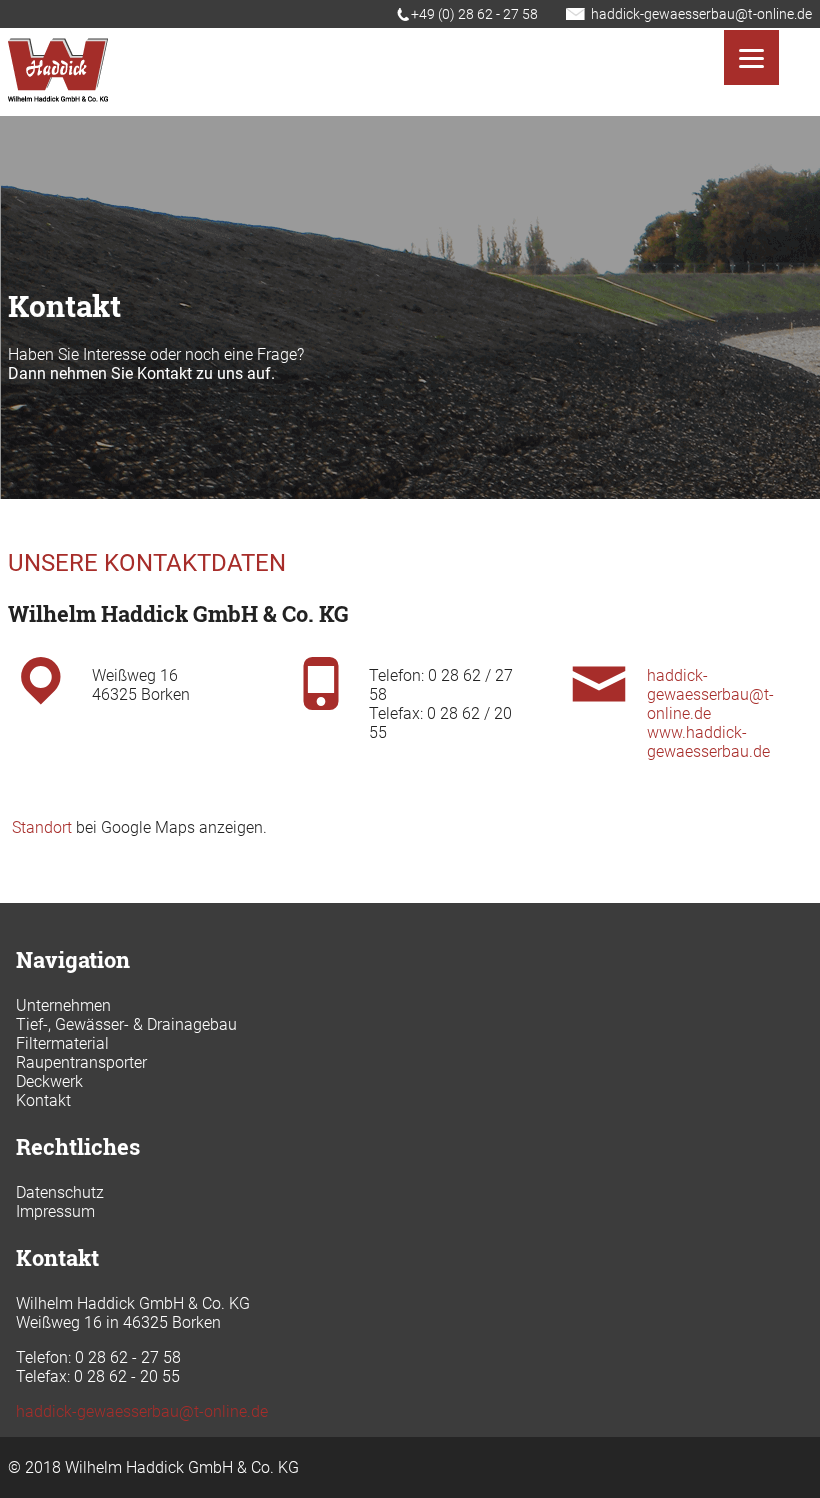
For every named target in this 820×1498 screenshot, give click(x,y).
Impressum (55, 1211)
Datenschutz (60, 1192)
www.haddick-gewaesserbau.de (708, 742)
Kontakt (43, 1100)
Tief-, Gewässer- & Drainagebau (126, 1024)
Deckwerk (49, 1081)
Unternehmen (63, 1005)
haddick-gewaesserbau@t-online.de (701, 14)
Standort (42, 827)
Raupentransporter (81, 1062)
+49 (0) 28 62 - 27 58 (474, 14)
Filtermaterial (62, 1043)
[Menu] (751, 57)
